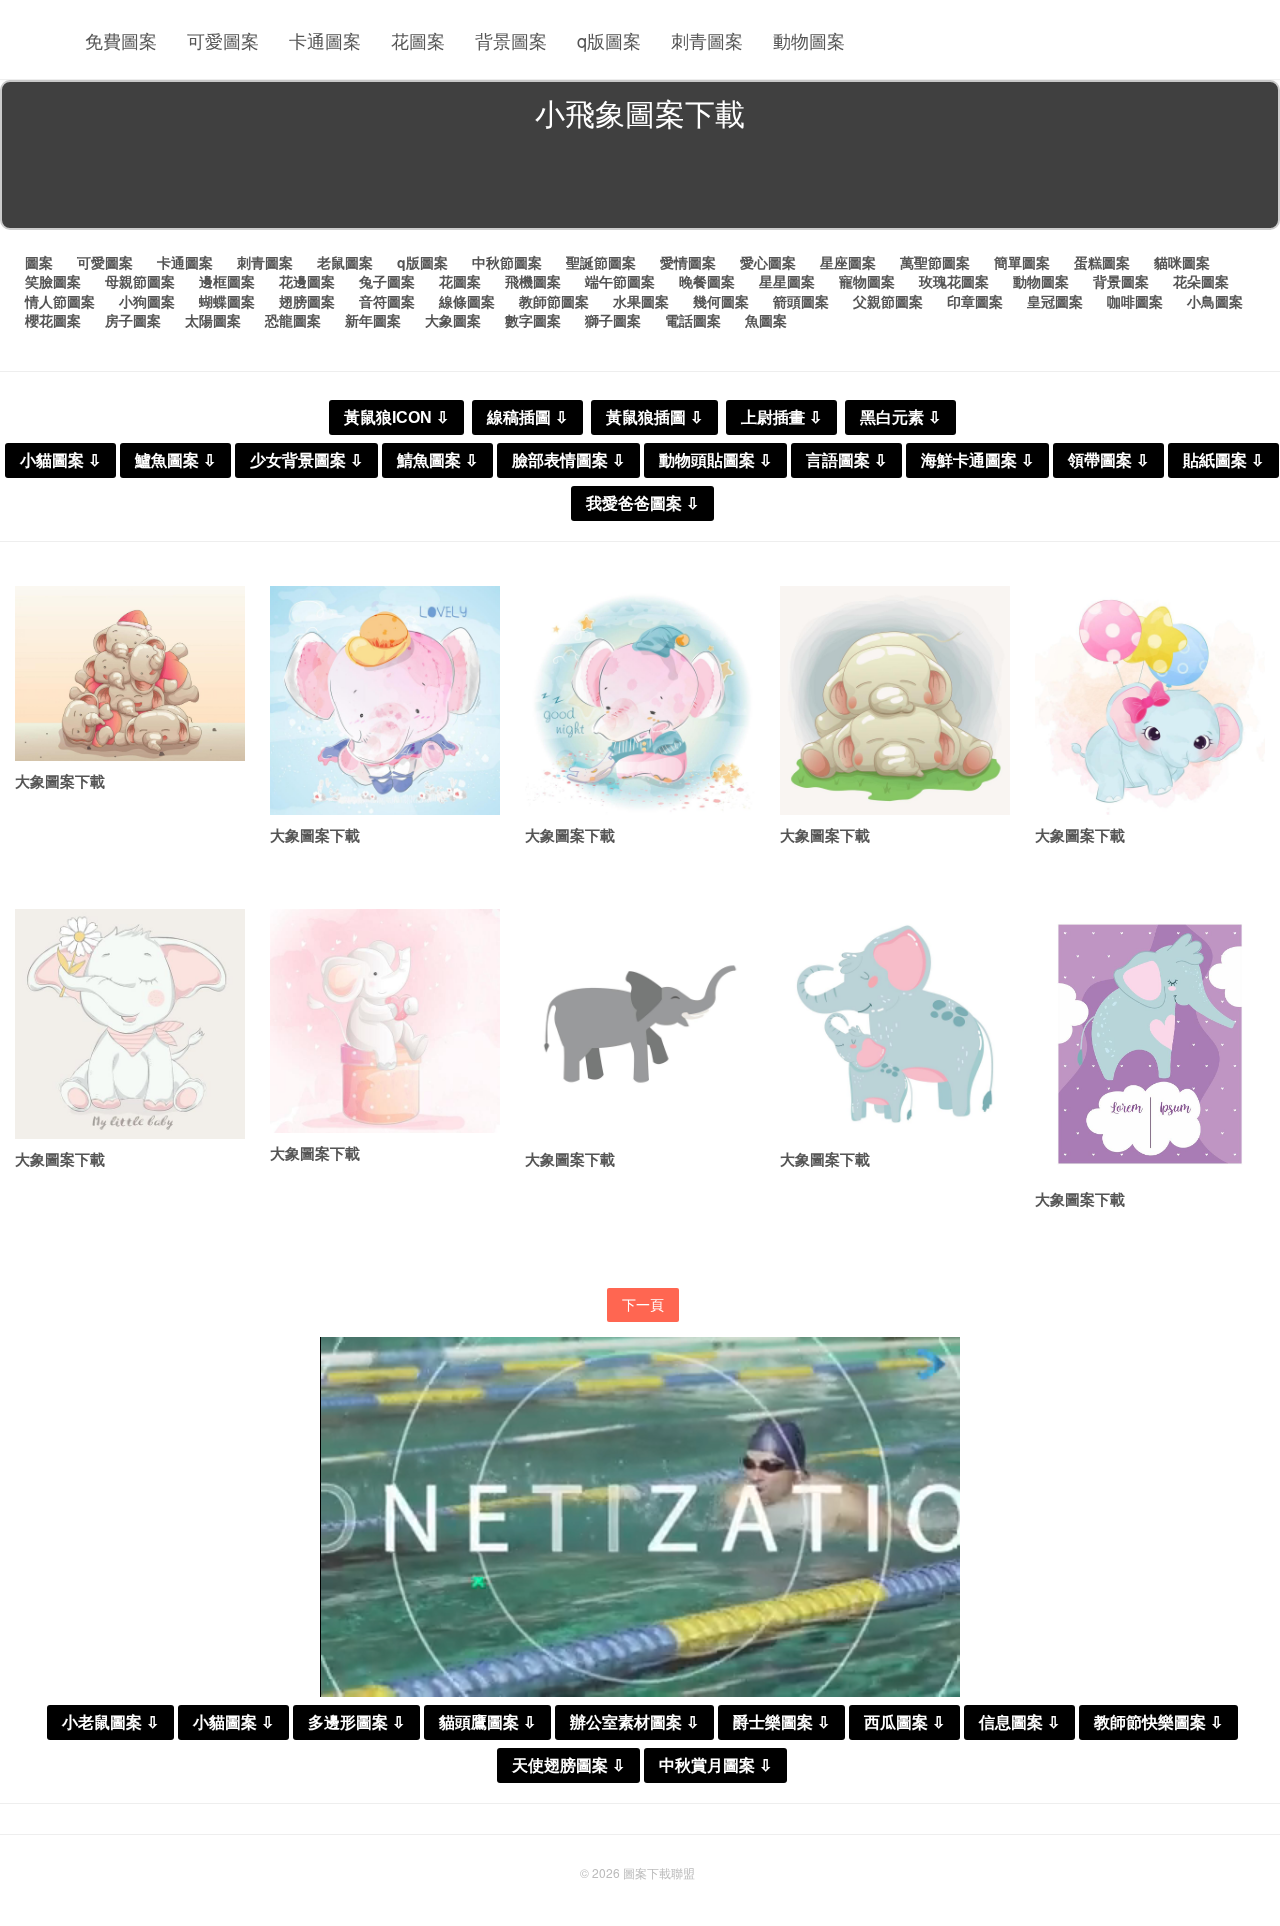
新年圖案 (373, 320)
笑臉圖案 (53, 281)
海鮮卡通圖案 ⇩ (977, 460)
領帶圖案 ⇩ (1108, 460)
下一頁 (643, 1304)
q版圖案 (609, 40)
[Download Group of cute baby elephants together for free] (130, 673)
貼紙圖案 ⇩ (1223, 460)
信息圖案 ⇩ (1019, 1722)
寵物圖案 (867, 281)
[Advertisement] (640, 184)
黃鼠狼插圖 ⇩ (654, 417)
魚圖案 (766, 320)
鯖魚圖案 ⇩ (437, 460)
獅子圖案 (613, 320)
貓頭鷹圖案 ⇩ (487, 1722)
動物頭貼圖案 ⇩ (715, 460)
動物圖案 (809, 40)
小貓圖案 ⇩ (60, 460)
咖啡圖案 (1135, 301)
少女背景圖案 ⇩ (306, 460)
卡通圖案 (325, 40)
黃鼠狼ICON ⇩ (396, 417)
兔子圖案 (387, 281)
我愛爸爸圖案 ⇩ (642, 503)
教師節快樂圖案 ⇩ (1158, 1722)
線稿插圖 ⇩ (527, 417)
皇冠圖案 (1055, 301)
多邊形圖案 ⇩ (356, 1722)
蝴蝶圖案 (227, 301)
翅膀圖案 (307, 301)
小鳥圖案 (1215, 301)
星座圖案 (848, 262)
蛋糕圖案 (1102, 262)
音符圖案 (387, 301)
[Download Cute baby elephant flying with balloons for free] (1150, 701)
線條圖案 (467, 301)
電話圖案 (693, 320)
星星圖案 (787, 281)
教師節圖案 (554, 301)
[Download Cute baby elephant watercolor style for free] (385, 1021)
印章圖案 (975, 301)
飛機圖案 (533, 281)
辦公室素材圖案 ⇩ (634, 1722)
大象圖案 (453, 320)
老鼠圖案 (345, 262)
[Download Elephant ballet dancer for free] (385, 701)
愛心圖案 (768, 262)
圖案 (39, 262)
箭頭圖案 (801, 301)
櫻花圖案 (53, 320)
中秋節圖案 (507, 262)
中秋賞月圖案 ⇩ (715, 1765)
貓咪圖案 (1182, 262)
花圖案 (418, 40)
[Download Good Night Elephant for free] (640, 701)
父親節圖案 (888, 301)
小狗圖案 (147, 301)
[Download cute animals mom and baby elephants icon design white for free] (895, 1024)
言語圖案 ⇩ (846, 460)
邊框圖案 (227, 281)
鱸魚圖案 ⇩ (175, 460)
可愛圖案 (223, 40)
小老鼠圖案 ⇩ (110, 1722)
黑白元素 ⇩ (900, 417)
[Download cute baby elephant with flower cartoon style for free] (130, 1024)
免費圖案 (121, 40)
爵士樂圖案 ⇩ (781, 1722)
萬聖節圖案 (935, 262)
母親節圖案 (140, 281)
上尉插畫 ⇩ (781, 417)
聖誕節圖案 (601, 262)
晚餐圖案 (707, 281)
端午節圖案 (620, 281)
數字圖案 (533, 320)
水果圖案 (641, 301)
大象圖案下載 (60, 781)
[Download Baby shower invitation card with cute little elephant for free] (1150, 1044)
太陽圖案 (213, 320)
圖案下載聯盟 (659, 1872)
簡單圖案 (1022, 262)
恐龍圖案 (293, 320)
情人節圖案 (60, 301)
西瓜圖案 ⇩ (904, 1722)
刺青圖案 (707, 40)
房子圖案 (133, 320)
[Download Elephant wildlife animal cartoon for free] (640, 1024)
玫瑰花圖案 (954, 281)
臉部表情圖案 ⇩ (568, 460)
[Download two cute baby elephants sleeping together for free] (895, 701)
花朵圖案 (1201, 281)
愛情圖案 (688, 262)
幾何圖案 (721, 301)
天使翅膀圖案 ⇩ (568, 1765)
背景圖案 (511, 40)
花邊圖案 (307, 281)
